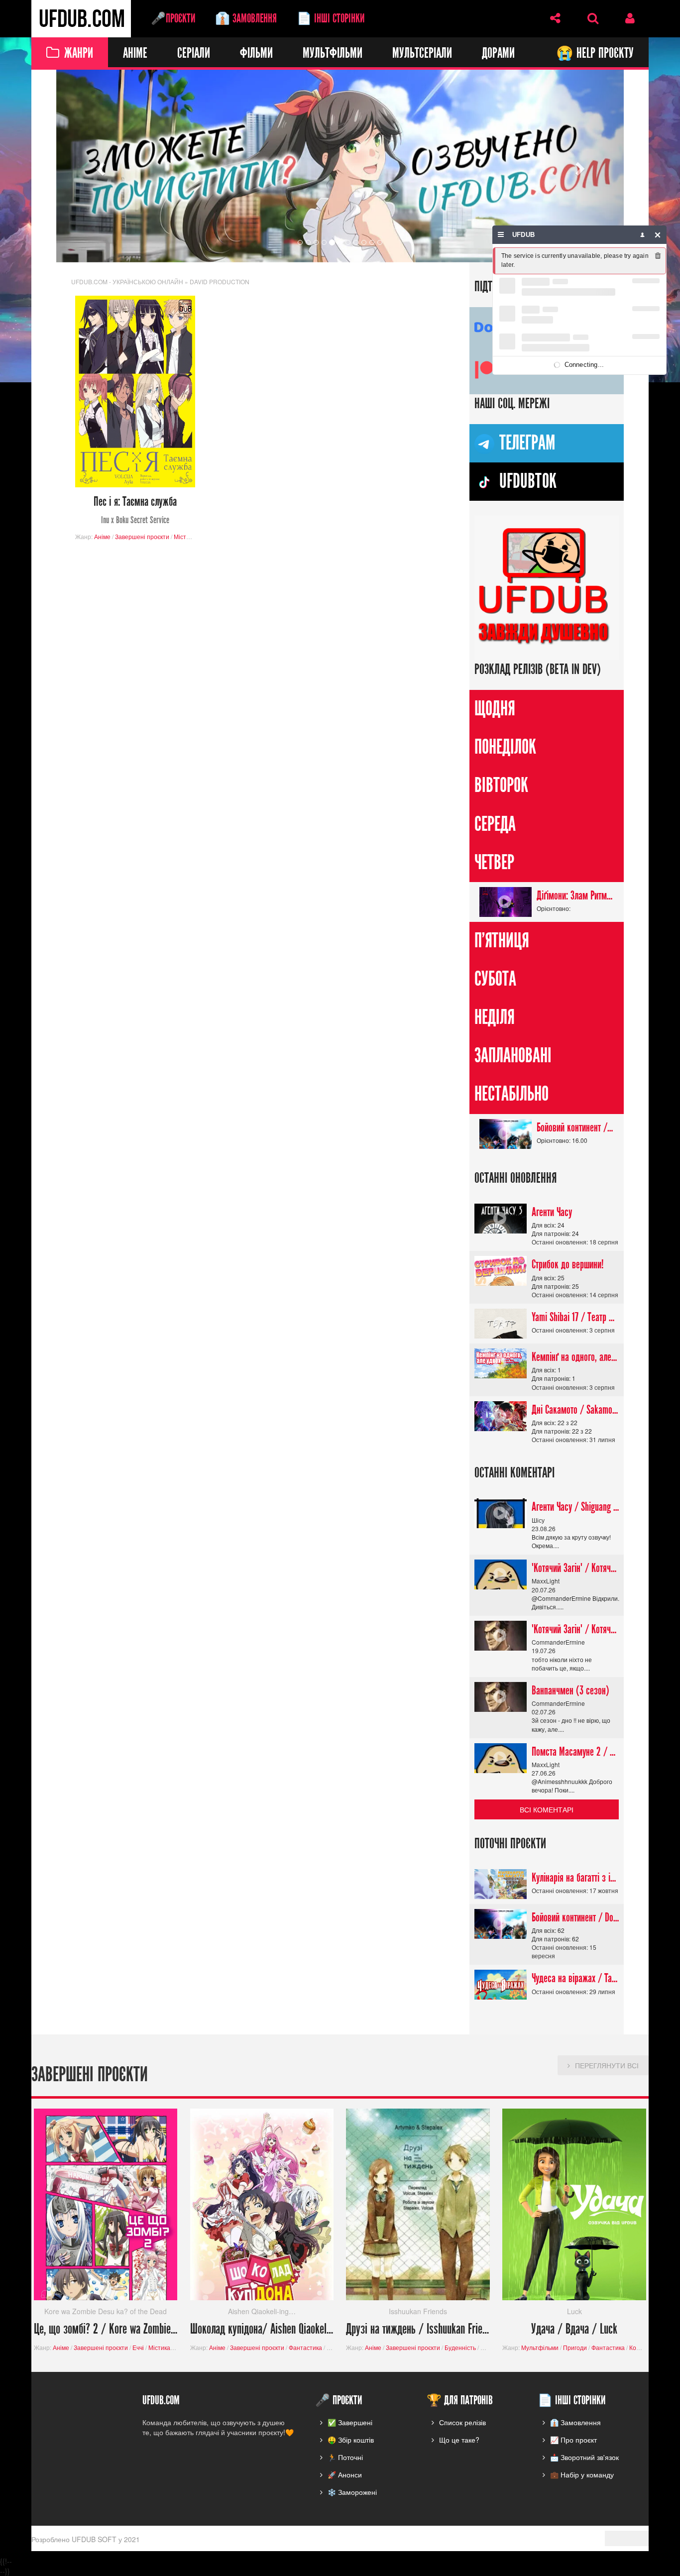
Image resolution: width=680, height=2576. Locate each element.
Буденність (460, 2348)
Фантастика (305, 2348)
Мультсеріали (422, 54)
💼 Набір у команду (582, 2474)
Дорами (498, 54)
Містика (185, 536)
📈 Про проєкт (573, 2440)
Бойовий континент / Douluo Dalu (575, 1127)
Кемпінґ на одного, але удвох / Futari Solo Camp (575, 1357)
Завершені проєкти (142, 536)
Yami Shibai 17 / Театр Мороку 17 (575, 1317)
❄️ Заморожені (352, 2492)
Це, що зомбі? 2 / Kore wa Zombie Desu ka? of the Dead (106, 2330)
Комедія (641, 2348)
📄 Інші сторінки (331, 18)
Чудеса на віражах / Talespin (575, 1979)
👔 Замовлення (246, 18)
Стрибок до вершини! (568, 1265)
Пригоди (575, 2348)
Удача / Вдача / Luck (574, 2330)
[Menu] (501, 235)
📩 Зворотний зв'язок (584, 2457)
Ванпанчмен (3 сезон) (570, 1690)
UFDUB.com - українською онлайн (127, 281)
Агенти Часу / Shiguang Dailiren (575, 1507)
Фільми (256, 54)
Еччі (138, 2348)
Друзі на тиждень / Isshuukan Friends (418, 2330)
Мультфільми (333, 54)
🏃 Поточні (345, 2457)
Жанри (79, 54)
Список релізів (462, 2422)
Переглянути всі (607, 2066)
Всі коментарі (547, 1809)
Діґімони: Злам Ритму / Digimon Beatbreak (575, 896)
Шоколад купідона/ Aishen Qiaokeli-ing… (262, 2330)
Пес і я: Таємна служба (135, 510)
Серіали (194, 54)
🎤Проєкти (173, 18)
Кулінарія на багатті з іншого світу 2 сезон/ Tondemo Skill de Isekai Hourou (575, 1878)
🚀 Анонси (345, 2474)
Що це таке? (459, 2440)
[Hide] (658, 235)
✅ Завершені (350, 2422)
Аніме (135, 54)
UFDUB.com (81, 19)
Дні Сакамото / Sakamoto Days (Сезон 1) (575, 1410)
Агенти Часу (552, 1212)
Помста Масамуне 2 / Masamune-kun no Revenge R (575, 1752)
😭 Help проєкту (595, 54)
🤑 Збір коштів (351, 2440)
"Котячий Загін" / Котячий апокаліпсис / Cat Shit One (575, 1568)
